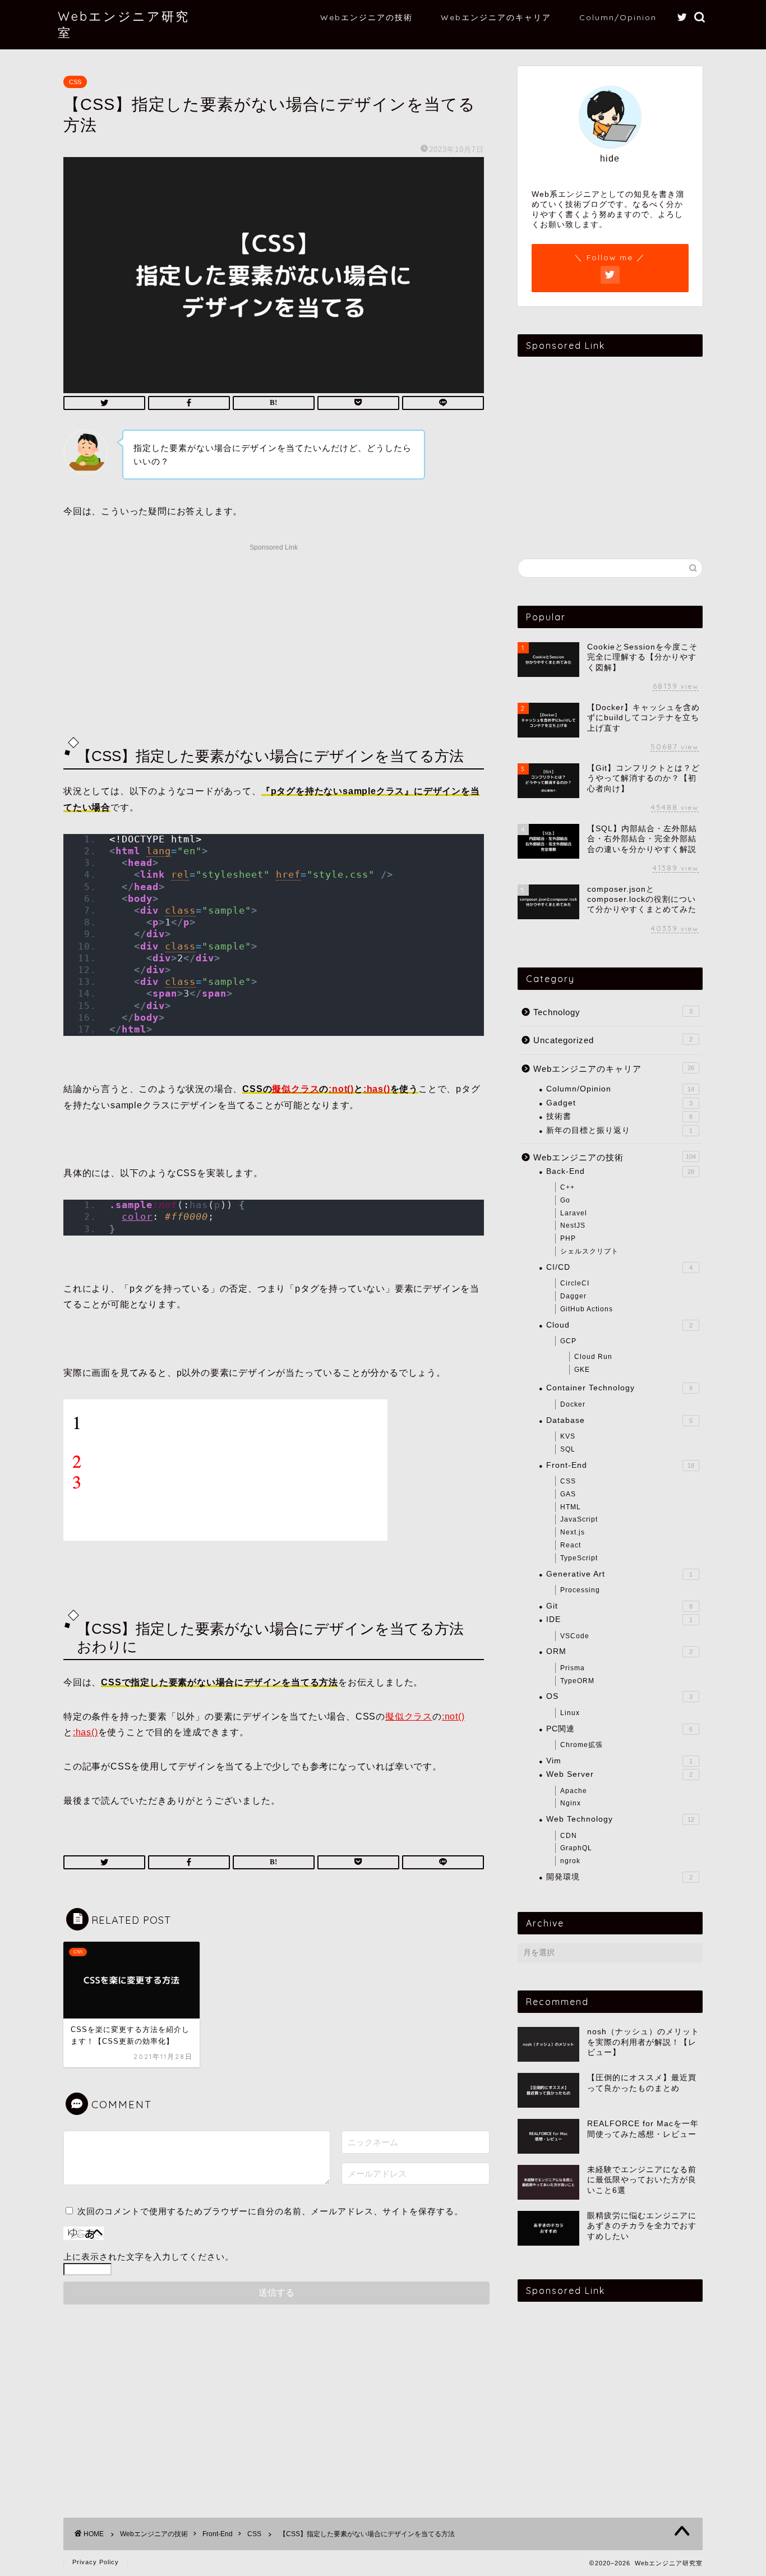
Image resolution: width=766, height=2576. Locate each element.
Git (619, 1606)
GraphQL (576, 1848)
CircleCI (575, 1283)
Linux (570, 1713)
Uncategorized (613, 1040)
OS (619, 1696)
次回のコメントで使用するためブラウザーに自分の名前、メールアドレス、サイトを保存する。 (270, 2211)
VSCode (575, 1636)
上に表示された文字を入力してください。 (149, 2257)
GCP (568, 1341)
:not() (341, 1089)
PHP (568, 1238)
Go (565, 1200)
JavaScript (579, 1519)
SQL (568, 1449)
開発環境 (619, 1877)
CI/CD (619, 1267)
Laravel (574, 1213)
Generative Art (619, 1574)
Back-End (620, 1171)
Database (619, 1420)
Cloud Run (593, 1357)
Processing (580, 1590)
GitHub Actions (587, 1309)
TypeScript (579, 1558)
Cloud (619, 1325)
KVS (568, 1436)
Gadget (619, 1103)
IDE (619, 1619)
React (571, 1545)
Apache (574, 1791)
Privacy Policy (96, 2562)
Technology (613, 1012)
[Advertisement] (274, 634)
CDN (569, 1836)
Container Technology (619, 1388)
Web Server (619, 1774)
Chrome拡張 (582, 1745)
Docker (573, 1404)
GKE (582, 1370)
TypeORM (577, 1681)
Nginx (571, 1803)
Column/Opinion (618, 17)
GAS (568, 1494)
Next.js (573, 1532)
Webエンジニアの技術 (366, 17)
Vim (619, 1761)
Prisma (573, 1668)
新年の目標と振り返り (619, 1130)
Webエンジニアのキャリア (496, 17)
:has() (377, 1089)
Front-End (620, 1465)
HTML (571, 1507)
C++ (567, 1187)
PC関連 (619, 1729)
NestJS (573, 1225)
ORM (619, 1651)
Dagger (573, 1296)
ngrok (570, 1861)
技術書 (619, 1116)
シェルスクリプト (589, 1251)
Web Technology (620, 1819)
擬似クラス (296, 1089)
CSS (75, 82)
